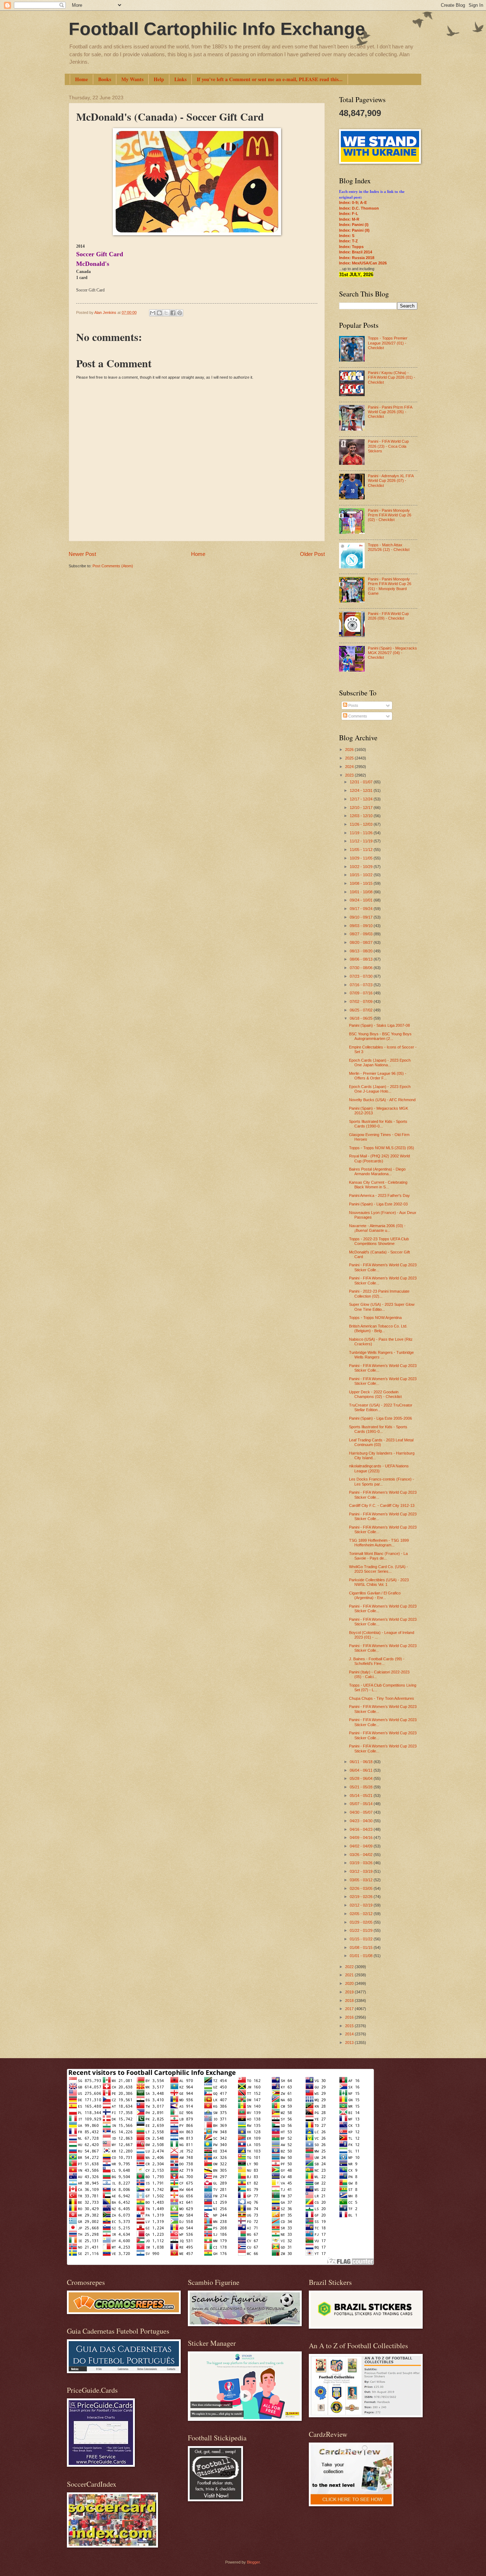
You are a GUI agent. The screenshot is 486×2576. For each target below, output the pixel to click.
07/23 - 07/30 (362, 976)
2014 (350, 2034)
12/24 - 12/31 (362, 790)
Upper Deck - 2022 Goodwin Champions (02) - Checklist (375, 1394)
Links (180, 79)
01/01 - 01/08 (362, 1956)
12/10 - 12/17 (362, 808)
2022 (350, 1967)
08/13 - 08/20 (362, 951)
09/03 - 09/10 (362, 926)
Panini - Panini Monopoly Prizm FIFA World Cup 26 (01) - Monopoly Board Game (390, 586)
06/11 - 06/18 (362, 1762)
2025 (350, 758)
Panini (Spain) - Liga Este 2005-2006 (381, 1418)
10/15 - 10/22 (362, 875)
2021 (350, 1975)
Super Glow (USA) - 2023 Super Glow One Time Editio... (382, 1307)
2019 (350, 1992)
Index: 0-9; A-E (353, 203)
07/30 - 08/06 (362, 968)
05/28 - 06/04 (362, 1778)
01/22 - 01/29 (362, 1930)
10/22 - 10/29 (362, 867)
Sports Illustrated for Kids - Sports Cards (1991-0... (378, 1429)
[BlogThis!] (159, 313)
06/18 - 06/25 (362, 1018)
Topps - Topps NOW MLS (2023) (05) (382, 1148)
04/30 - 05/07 (362, 1812)
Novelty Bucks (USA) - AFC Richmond (382, 1100)
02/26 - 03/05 (362, 1888)
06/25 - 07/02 (362, 1010)
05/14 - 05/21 (362, 1796)
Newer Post (82, 554)
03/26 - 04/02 (362, 1855)
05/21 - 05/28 (362, 1787)
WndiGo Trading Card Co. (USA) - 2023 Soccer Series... (379, 1569)
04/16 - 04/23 (362, 1829)
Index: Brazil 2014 (356, 252)
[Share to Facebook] (173, 313)
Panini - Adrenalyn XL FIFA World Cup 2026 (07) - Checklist (391, 481)
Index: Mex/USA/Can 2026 (363, 263)
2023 (350, 775)
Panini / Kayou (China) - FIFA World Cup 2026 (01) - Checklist (392, 377)
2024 (350, 767)
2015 (350, 2026)
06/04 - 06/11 (362, 1770)
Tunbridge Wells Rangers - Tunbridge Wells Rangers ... (381, 1355)
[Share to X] (166, 313)
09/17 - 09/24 (362, 909)
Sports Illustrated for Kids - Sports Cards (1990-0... (378, 1124)
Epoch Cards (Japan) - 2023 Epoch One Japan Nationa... (380, 1063)
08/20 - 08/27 (362, 942)
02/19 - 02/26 (362, 1897)
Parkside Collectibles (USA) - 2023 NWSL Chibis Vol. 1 (379, 1582)
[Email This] (153, 313)
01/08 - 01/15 (362, 1947)
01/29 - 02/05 (362, 1922)
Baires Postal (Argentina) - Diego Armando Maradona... (377, 1171)
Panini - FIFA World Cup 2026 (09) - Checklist (388, 616)
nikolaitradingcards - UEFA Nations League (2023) (379, 1468)
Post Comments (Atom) (113, 566)
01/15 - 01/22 (362, 1939)
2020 (350, 1983)
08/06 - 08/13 (362, 959)
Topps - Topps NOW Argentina (375, 1318)
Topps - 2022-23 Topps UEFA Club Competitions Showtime (379, 1241)
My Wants (132, 79)
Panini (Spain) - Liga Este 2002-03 (378, 1204)
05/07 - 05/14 (362, 1804)
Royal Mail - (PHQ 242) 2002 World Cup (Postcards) (379, 1158)
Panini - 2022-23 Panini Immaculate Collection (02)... (379, 1294)
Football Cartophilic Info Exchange (217, 29)
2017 (350, 2009)
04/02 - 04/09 (362, 1846)
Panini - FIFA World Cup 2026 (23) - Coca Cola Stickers (388, 446)
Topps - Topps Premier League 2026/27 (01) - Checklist (388, 343)
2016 (350, 2017)
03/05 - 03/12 (362, 1880)
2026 (350, 750)
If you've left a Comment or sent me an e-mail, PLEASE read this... (270, 79)
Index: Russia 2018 (357, 258)
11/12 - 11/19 (362, 841)
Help (159, 79)
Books (105, 79)
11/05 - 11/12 (362, 850)
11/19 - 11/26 (362, 833)
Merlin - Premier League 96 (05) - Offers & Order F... (378, 1076)
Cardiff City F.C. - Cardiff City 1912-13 (382, 1505)
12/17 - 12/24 (362, 799)
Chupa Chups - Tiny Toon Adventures (382, 1698)
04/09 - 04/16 (362, 1838)
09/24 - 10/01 (362, 900)
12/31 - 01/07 (362, 782)
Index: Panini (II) (354, 230)
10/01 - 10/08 (362, 892)
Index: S (347, 236)
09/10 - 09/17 (362, 917)
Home (81, 79)
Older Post (312, 554)
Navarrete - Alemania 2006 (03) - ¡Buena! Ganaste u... (377, 1228)
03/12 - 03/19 (362, 1871)
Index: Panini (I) (354, 225)
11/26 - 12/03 (362, 824)
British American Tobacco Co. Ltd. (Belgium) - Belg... (378, 1328)
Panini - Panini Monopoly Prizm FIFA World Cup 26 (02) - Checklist (390, 515)
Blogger (253, 2562)
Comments (357, 716)
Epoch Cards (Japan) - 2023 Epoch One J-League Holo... (380, 1089)
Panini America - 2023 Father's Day (379, 1195)
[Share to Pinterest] (180, 313)
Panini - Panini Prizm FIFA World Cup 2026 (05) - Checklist (390, 412)
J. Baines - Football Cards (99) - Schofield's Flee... (377, 1661)
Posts (353, 705)
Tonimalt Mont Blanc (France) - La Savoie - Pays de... (378, 1556)
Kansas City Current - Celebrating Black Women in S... (378, 1185)
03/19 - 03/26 (362, 1863)
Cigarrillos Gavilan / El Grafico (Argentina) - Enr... (375, 1595)
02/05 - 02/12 (362, 1914)
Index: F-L (349, 214)
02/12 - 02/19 (362, 1905)
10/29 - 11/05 (362, 858)
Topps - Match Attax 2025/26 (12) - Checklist (389, 547)
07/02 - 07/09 (362, 1002)
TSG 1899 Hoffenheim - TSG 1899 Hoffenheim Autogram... (379, 1543)
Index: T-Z (348, 241)
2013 (350, 2043)
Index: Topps (351, 247)
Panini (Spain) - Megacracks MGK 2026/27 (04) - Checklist (392, 653)
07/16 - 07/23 (362, 985)
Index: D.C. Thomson (359, 208)
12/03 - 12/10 (362, 816)
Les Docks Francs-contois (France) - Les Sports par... (382, 1481)
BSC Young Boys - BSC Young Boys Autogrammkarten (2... (380, 1036)
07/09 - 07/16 (362, 993)
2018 (350, 2001)
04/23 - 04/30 (362, 1821)
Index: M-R (349, 219)
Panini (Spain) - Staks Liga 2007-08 (379, 1025)
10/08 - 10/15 (362, 883)
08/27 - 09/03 (362, 934)
